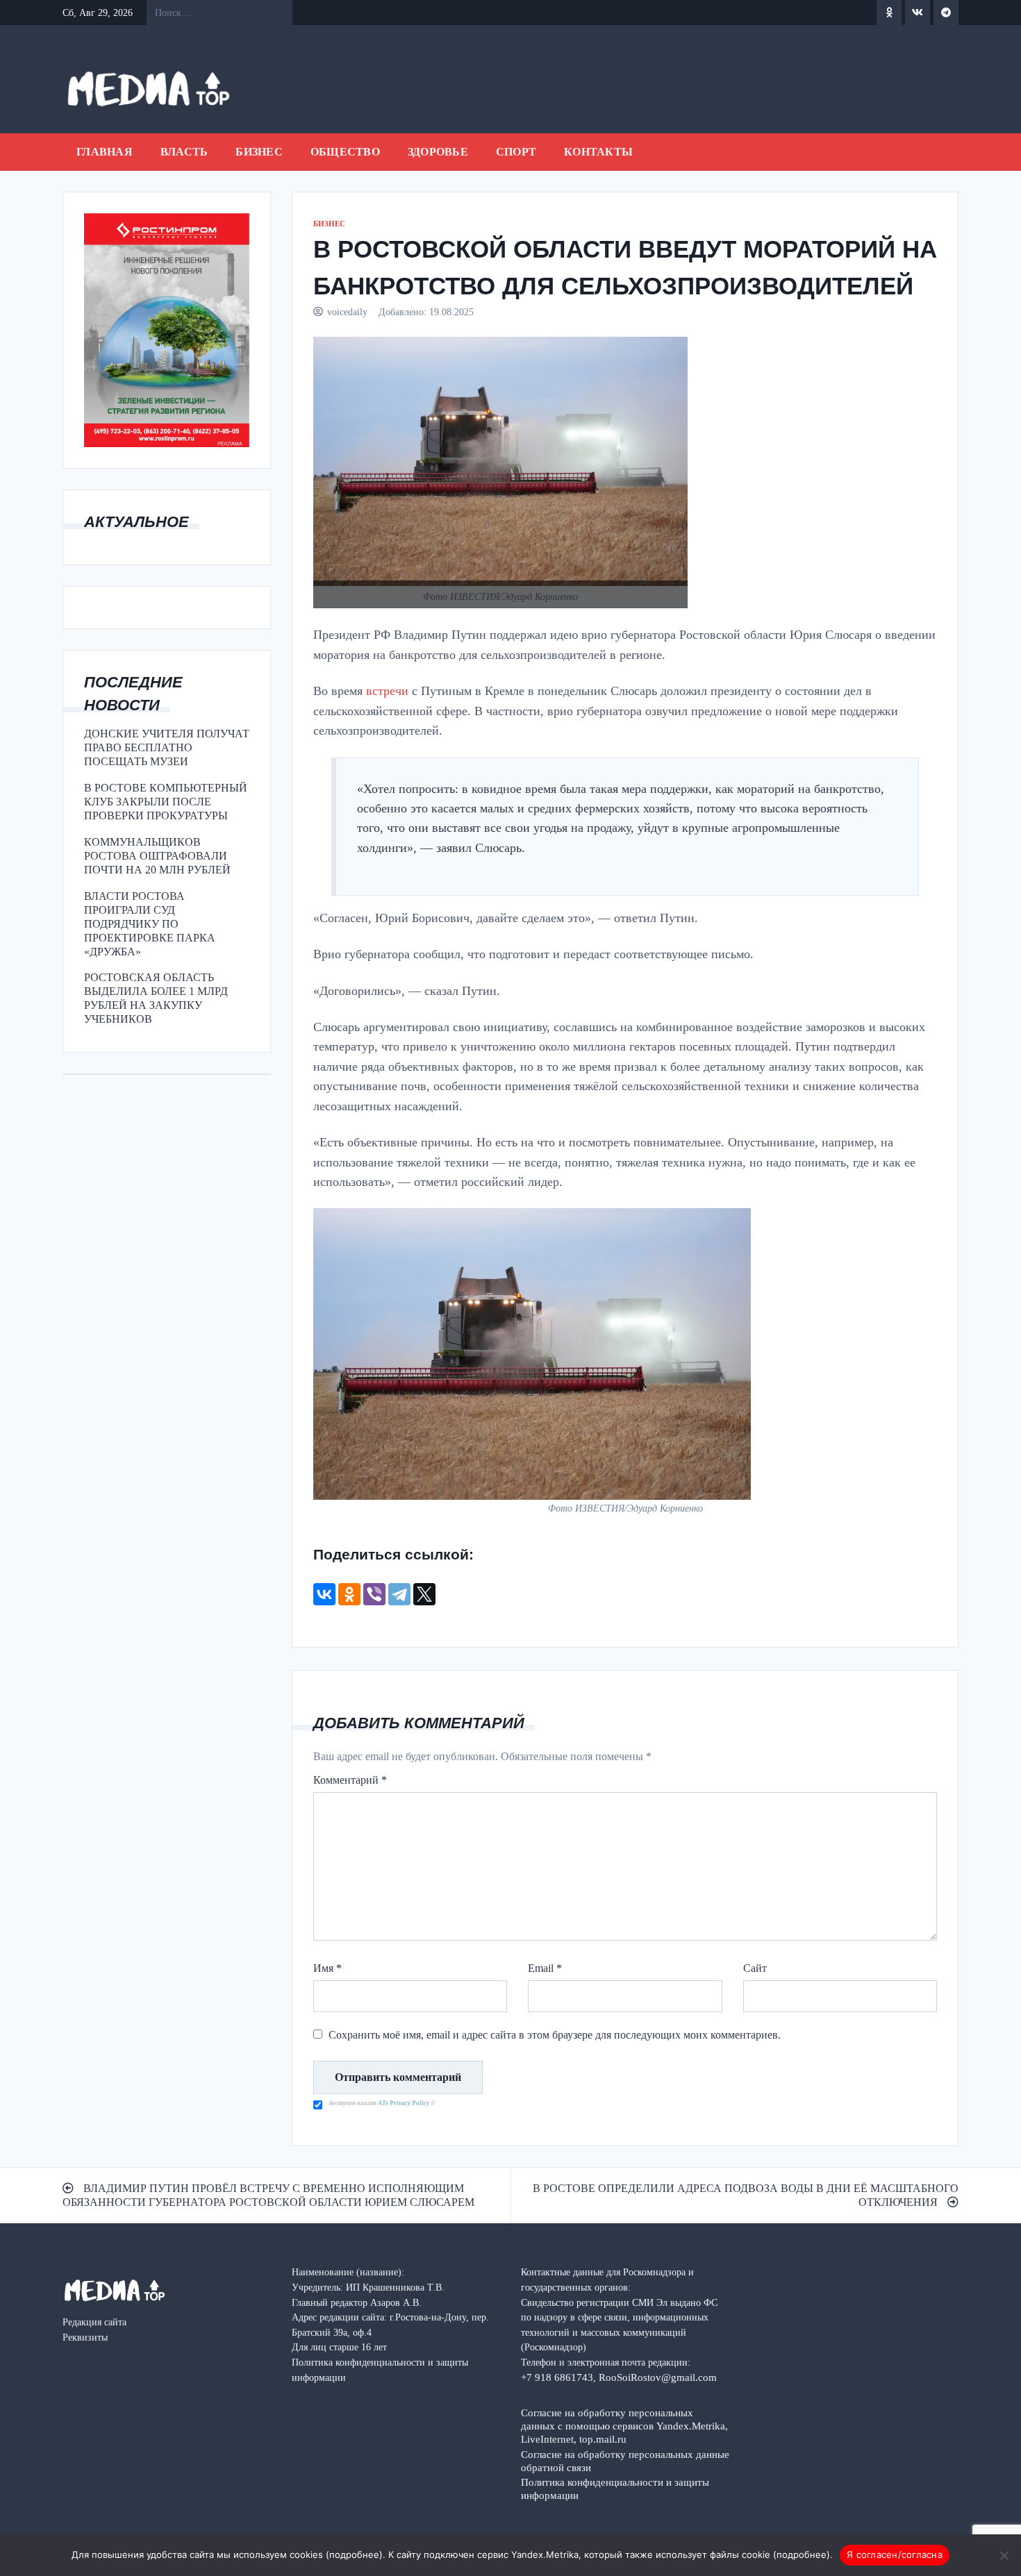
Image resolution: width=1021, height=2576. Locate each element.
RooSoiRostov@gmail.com (658, 2377)
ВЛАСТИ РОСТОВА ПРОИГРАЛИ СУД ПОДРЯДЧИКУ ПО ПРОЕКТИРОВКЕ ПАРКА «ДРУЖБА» (150, 924)
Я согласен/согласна (895, 2554)
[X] (424, 1594)
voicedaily (347, 312)
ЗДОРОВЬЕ (438, 152)
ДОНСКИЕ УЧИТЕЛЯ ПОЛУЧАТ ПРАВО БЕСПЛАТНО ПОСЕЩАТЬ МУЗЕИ (167, 747)
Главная (105, 152)
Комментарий (350, 1780)
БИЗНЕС (259, 152)
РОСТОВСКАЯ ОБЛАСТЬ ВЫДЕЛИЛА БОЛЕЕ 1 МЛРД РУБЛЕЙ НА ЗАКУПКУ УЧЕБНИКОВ (156, 998)
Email (545, 1968)
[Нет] (1004, 2555)
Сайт (755, 1968)
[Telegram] (399, 1594)
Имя (327, 1968)
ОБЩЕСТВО (345, 152)
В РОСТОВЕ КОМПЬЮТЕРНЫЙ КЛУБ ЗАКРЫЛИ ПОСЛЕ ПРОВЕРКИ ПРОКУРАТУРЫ (166, 802)
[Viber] (374, 1594)
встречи (387, 691)
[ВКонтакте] (324, 1594)
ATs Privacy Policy (404, 2103)
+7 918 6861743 (557, 2377)
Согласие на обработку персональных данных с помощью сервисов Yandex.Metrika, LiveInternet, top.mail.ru (624, 2426)
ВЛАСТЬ (184, 152)
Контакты (598, 152)
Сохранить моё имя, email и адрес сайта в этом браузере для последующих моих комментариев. (555, 2035)
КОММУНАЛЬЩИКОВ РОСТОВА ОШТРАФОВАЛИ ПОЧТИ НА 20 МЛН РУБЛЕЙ (157, 856)
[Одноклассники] (349, 1594)
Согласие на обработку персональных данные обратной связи (625, 2461)
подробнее (354, 2554)
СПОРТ (516, 152)
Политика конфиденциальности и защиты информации (615, 2489)
